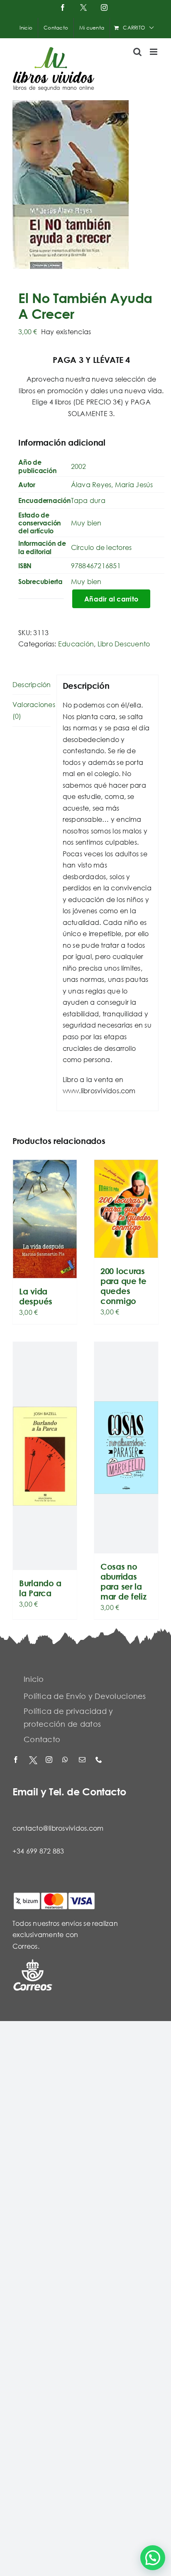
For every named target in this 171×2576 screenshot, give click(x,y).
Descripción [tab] (32, 684)
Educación (76, 644)
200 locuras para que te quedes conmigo (123, 1286)
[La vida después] (45, 1219)
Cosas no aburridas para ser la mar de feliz (123, 1581)
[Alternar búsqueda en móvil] (137, 52)
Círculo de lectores (101, 547)
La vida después (36, 1296)
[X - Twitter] (33, 1760)
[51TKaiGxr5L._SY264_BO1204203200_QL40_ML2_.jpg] (85, 185)
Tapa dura (88, 500)
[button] (153, 2558)
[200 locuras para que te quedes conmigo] (126, 1209)
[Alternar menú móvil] (154, 52)
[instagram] (50, 1760)
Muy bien (86, 523)
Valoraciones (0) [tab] (32, 710)
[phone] (100, 1760)
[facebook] (17, 1760)
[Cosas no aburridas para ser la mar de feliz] (126, 1448)
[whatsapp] (66, 1760)
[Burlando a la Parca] (45, 1456)
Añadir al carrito (111, 599)
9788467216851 (96, 566)
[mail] (83, 1760)
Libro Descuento (124, 644)
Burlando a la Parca (40, 1588)
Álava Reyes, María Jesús (112, 484)
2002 (79, 466)
